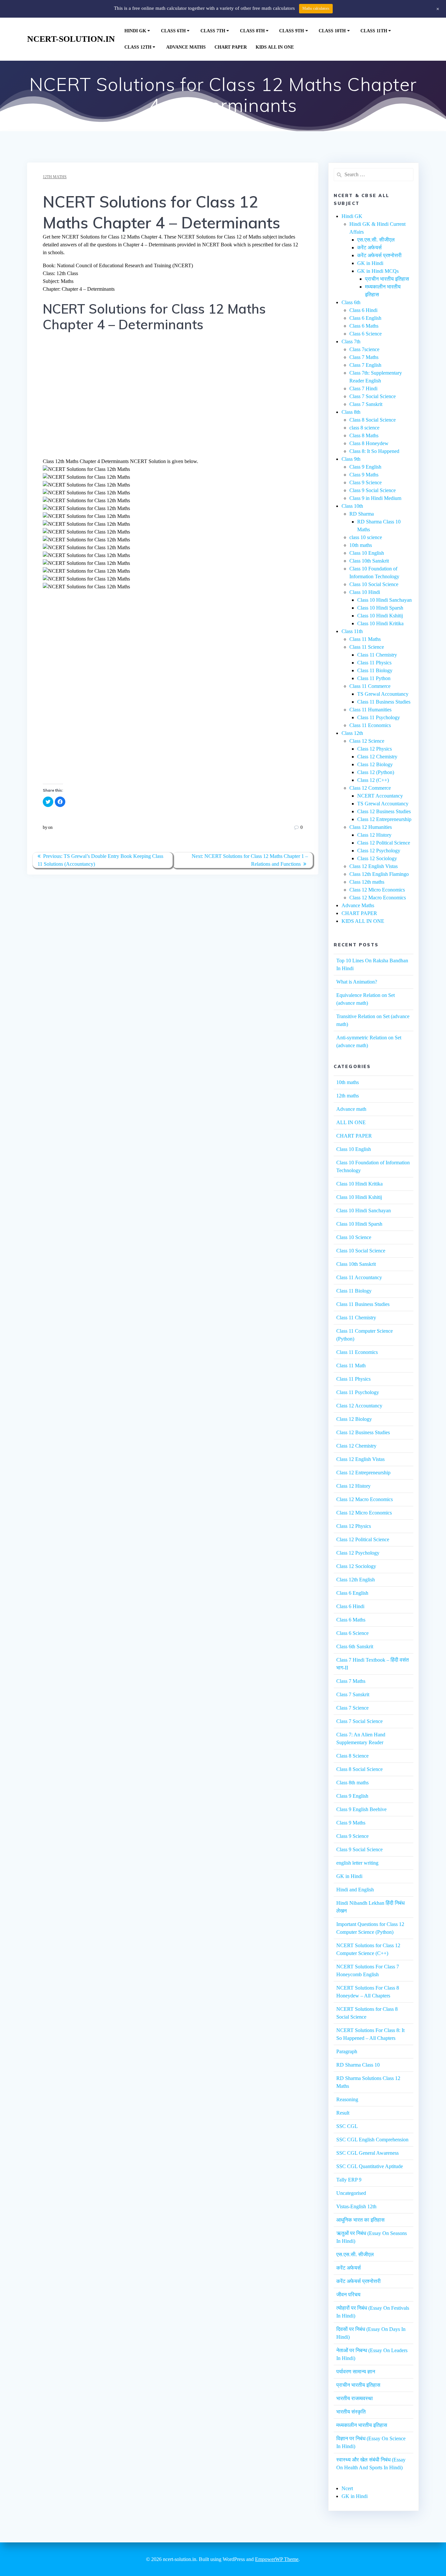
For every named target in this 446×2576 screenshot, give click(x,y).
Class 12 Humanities (371, 827)
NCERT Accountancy (380, 796)
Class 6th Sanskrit (355, 1646)
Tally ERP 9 (349, 2180)
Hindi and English (355, 1890)
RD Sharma (362, 514)
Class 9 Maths (364, 475)
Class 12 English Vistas (374, 866)
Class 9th (292, 31)
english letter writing (357, 1863)
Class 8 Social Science (373, 420)
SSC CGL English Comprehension (372, 2140)
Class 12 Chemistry (377, 757)
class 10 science (366, 537)
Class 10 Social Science (374, 584)
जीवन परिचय (348, 2295)
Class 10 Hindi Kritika (380, 623)
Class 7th (213, 31)
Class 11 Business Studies (384, 702)
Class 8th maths (352, 1783)
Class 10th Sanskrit (369, 561)
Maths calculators (316, 8)
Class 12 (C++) (373, 780)
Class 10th (332, 31)
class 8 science (364, 428)
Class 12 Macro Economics (378, 898)
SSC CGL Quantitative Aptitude (370, 2166)
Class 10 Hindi (365, 592)
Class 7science (364, 349)
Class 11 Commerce (370, 686)
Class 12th (138, 47)
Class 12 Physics (374, 749)
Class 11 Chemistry (377, 655)
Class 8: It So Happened (374, 451)
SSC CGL (347, 2126)
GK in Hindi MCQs (378, 271)
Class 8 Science (352, 1756)
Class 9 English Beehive (361, 1809)
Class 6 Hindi (363, 310)
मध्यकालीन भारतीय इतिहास (362, 2425)
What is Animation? (357, 982)
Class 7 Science (352, 1708)
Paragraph (347, 2051)
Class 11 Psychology (379, 717)
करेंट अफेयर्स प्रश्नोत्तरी (379, 255)
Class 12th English (356, 1580)
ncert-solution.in (71, 39)
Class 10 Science (354, 1237)
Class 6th (173, 31)
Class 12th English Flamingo (379, 874)
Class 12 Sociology (377, 858)
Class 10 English (367, 553)
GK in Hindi (370, 263)
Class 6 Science (366, 334)
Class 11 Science (367, 647)
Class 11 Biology (375, 670)
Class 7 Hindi (363, 388)
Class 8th (252, 31)
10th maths (361, 545)
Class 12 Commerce (370, 788)
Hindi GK (135, 31)
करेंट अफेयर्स (369, 248)
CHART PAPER (231, 47)
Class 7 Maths (364, 357)
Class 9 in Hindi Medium (375, 498)
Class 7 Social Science (373, 396)
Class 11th (374, 31)
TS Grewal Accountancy (383, 694)
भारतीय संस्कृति (351, 2412)
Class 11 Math (351, 1366)
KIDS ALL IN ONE (275, 47)
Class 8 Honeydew (369, 443)
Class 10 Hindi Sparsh (380, 608)
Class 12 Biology (375, 764)
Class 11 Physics (374, 663)
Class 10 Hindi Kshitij (380, 616)
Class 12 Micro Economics (377, 890)
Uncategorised (351, 2193)
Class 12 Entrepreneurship (384, 819)
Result (343, 2113)
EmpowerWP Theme (277, 2559)
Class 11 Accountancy (359, 1277)
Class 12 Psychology (379, 851)
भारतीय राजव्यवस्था (355, 2398)
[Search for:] (373, 175)
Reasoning (347, 2099)
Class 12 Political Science (384, 843)
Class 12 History (374, 835)
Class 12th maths (367, 882)
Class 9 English (365, 467)
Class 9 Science (366, 482)
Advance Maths (186, 47)
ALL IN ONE (351, 1122)
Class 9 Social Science (373, 490)
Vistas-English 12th (356, 2206)
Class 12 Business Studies (384, 811)
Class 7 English (365, 365)
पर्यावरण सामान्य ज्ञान (356, 2372)
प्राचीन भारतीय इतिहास (387, 279)
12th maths (55, 177)
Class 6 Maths (364, 326)
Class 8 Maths (364, 435)
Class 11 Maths (365, 639)
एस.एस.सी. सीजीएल (376, 240)
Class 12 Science (367, 741)
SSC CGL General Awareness (367, 2153)
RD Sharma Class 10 (358, 2065)
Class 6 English (365, 318)
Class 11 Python (374, 678)
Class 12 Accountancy (359, 1406)
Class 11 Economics (370, 725)
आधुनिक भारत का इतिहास (360, 2220)
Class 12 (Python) (376, 772)
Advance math (351, 1109)
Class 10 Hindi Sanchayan (384, 600)
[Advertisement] (173, 399)
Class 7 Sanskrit (366, 404)
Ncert (347, 2488)
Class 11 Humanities (370, 710)
